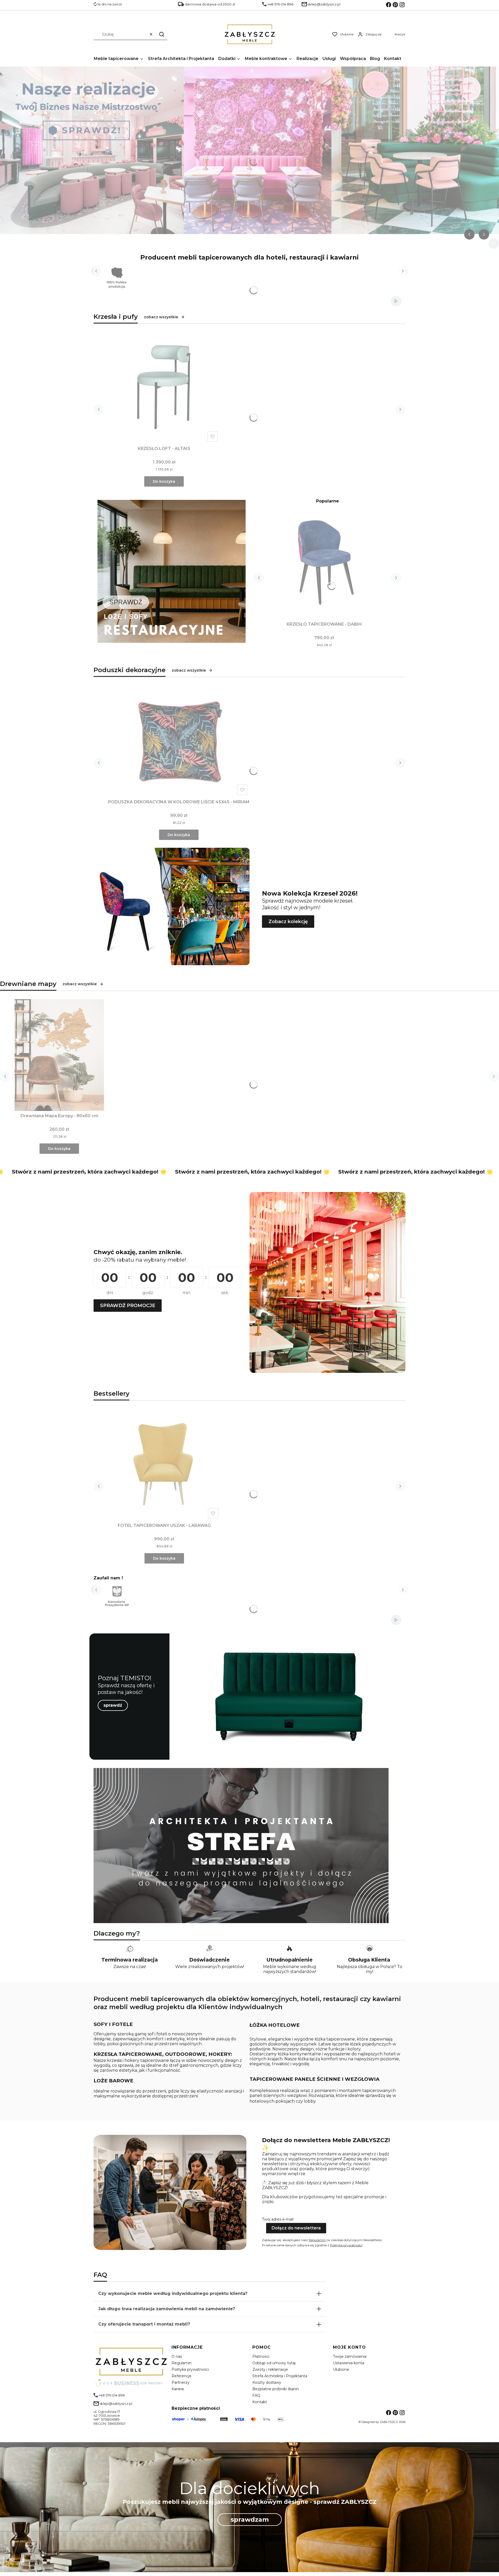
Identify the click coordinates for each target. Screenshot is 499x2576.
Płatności (261, 2356)
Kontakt (260, 2402)
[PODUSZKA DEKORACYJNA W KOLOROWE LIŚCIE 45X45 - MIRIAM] (179, 741)
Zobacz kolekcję (288, 922)
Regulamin (317, 2240)
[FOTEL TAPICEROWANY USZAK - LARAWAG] (164, 1465)
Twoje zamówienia (350, 2356)
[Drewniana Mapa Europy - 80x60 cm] (59, 1055)
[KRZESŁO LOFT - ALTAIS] (164, 388)
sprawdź (113, 1705)
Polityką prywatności (346, 2245)
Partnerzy (180, 2382)
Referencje (182, 2376)
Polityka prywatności (190, 2369)
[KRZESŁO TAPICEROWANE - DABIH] (324, 564)
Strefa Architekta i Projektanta (280, 2376)
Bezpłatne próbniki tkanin (276, 2389)
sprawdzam (250, 2519)
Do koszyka (164, 481)
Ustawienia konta (349, 2363)
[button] (162, 34)
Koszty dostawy (267, 2382)
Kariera (178, 2389)
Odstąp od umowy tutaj (274, 2363)
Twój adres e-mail (278, 2219)
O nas (177, 2356)
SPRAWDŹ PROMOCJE (128, 1306)
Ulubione (341, 2369)
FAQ (256, 2395)
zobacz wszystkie (161, 317)
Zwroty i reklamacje (270, 2369)
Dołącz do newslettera (296, 2228)
